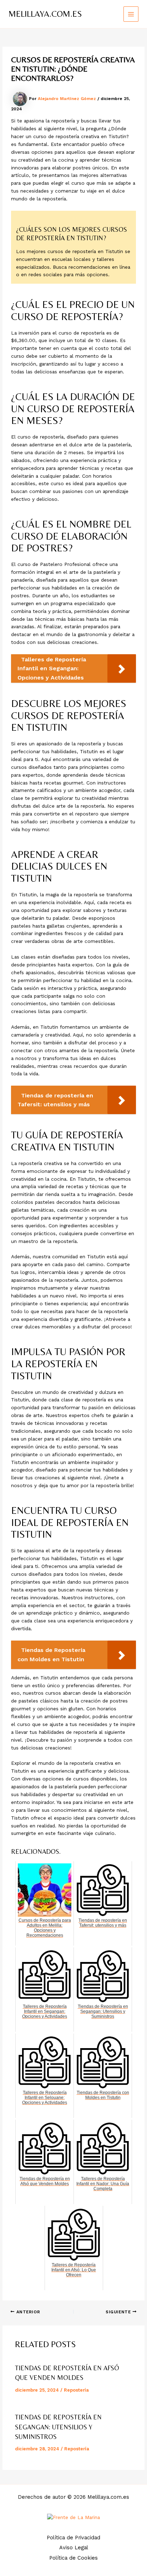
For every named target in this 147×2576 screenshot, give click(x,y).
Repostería (76, 2390)
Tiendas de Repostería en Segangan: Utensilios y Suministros (58, 2427)
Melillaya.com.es (45, 14)
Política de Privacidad (73, 2538)
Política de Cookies (73, 2558)
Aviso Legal (74, 2548)
